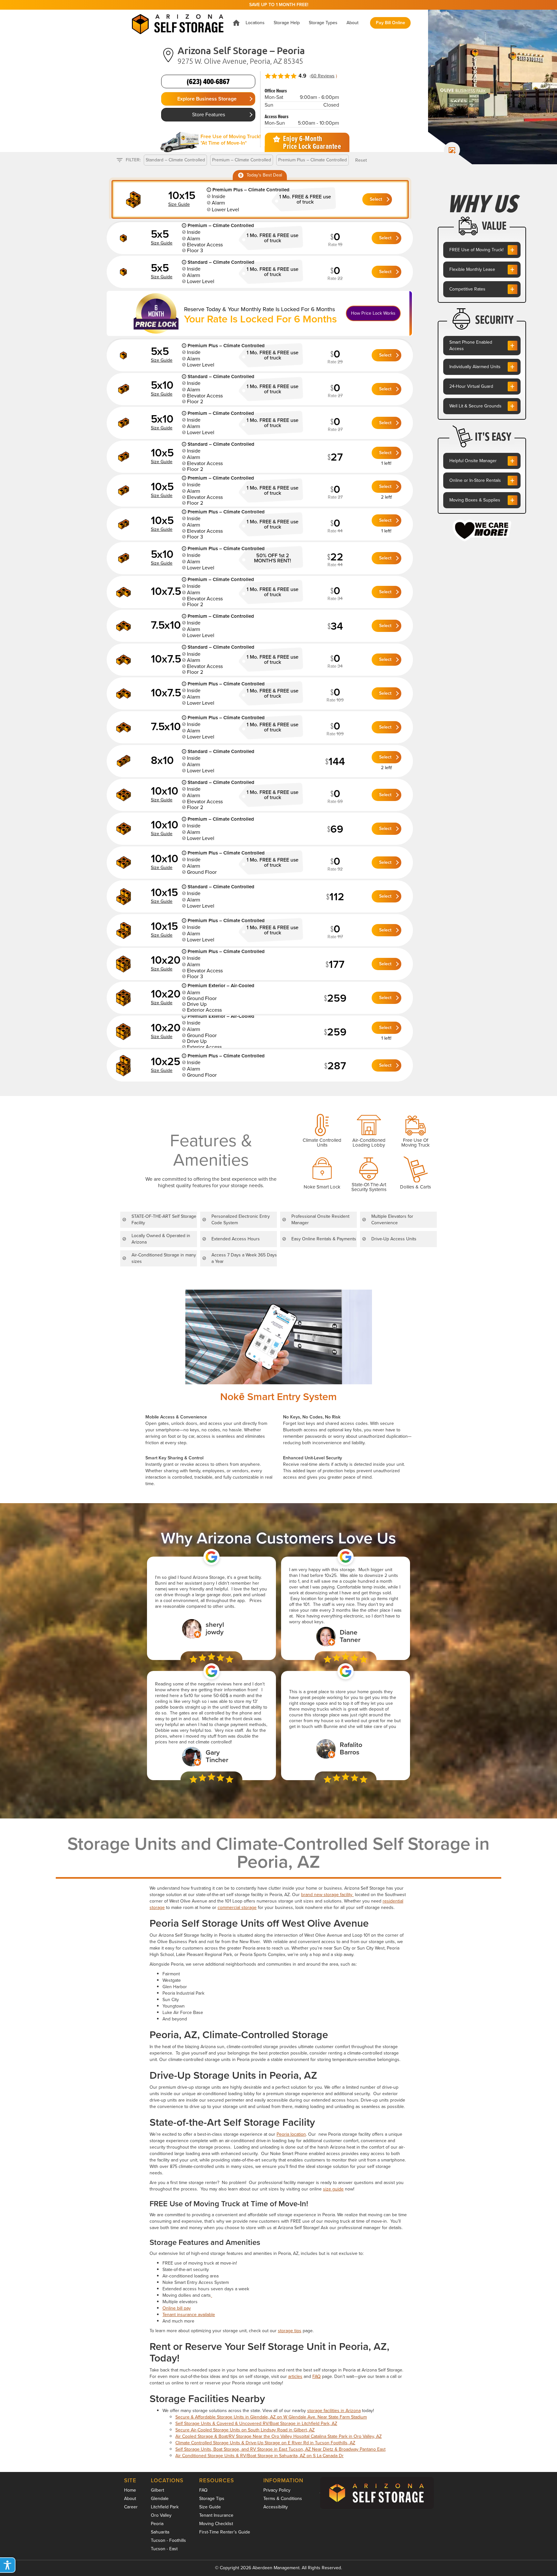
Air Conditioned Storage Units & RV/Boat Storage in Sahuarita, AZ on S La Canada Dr (259, 2456)
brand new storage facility (327, 1895)
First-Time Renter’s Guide (225, 2532)
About (130, 2499)
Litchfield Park (165, 2507)
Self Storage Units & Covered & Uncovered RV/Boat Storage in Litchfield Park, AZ (256, 2423)
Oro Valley (161, 2515)
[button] (255, 23)
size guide (333, 2189)
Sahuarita (160, 2532)
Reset (361, 160)
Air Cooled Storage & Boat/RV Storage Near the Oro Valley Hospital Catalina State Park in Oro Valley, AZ (278, 2436)
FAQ (317, 2376)
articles (295, 2376)
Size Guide (210, 2507)
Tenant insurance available (189, 2315)
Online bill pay (177, 2308)
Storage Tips (212, 2499)
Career (131, 2507)
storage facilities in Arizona (334, 2411)
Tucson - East (164, 2549)
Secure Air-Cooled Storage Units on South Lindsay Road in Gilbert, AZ (245, 2430)
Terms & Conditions (283, 2499)
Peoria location (291, 2134)
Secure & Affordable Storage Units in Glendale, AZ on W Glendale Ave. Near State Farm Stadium (271, 2417)
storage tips (290, 2331)
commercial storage (237, 1908)
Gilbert (157, 2490)
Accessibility (276, 2507)
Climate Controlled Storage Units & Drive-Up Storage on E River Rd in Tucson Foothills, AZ (265, 2443)
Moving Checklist (216, 2524)
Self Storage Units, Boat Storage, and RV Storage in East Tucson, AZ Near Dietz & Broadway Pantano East (280, 2449)
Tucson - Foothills (168, 2540)
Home (130, 2490)
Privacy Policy (277, 2490)
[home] (178, 23)
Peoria (157, 2524)
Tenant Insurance (216, 2515)
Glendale (160, 2499)
